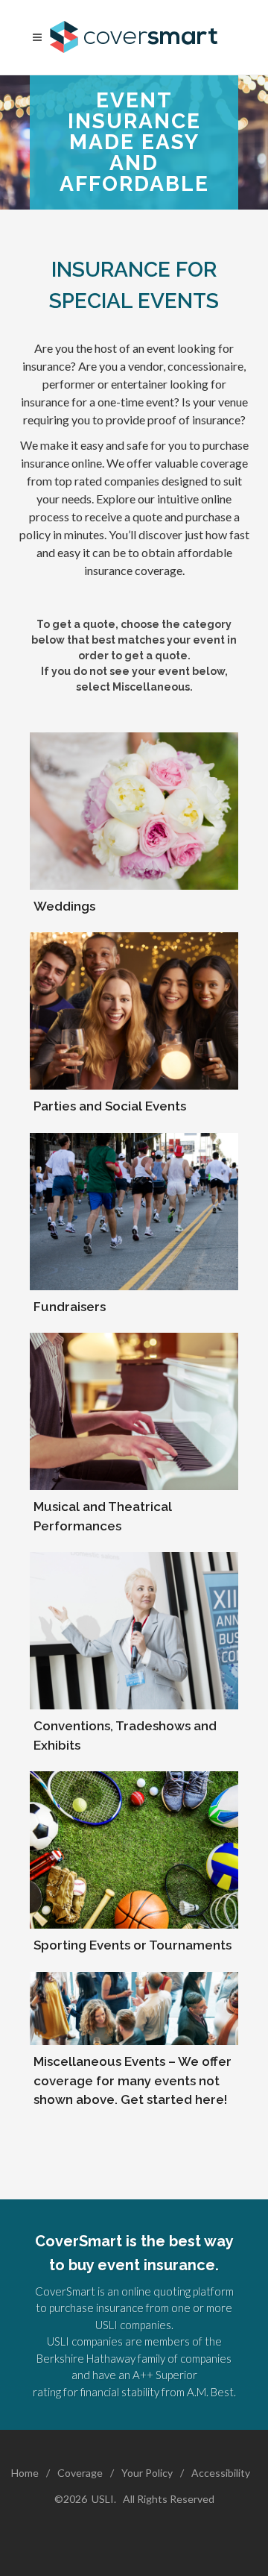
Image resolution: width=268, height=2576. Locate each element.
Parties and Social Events (110, 1106)
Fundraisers (70, 1307)
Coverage (80, 2473)
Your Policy (147, 2473)
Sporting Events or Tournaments (133, 1945)
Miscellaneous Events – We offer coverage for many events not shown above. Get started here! (133, 2080)
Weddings (64, 906)
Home (25, 2473)
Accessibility (221, 2473)
